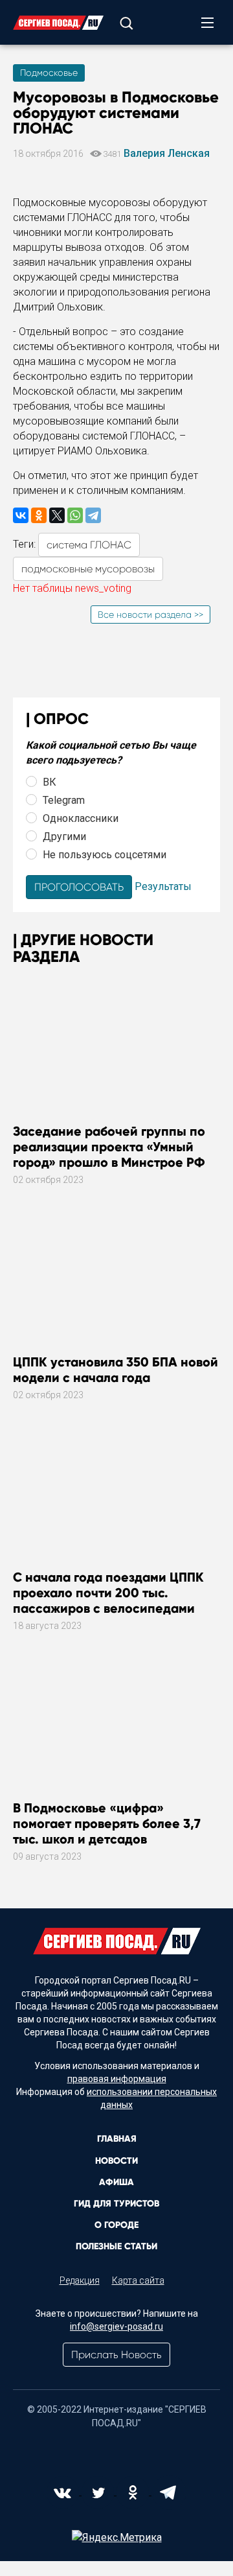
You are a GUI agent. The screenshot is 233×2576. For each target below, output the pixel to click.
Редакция (80, 2280)
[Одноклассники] (39, 515)
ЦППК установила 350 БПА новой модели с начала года (116, 1370)
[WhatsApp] (75, 515)
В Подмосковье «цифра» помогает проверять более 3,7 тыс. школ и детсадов (107, 1823)
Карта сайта (138, 2280)
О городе (116, 2225)
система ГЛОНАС (89, 545)
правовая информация (117, 2079)
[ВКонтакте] (21, 515)
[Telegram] (93, 515)
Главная (117, 2139)
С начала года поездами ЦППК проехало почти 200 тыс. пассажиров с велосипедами (108, 1593)
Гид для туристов (116, 2204)
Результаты (163, 886)
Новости (116, 2161)
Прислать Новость (116, 2355)
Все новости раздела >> (150, 615)
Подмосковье (49, 73)
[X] (57, 515)
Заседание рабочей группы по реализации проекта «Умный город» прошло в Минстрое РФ (109, 1147)
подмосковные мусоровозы (88, 569)
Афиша (116, 2182)
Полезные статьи (116, 2246)
